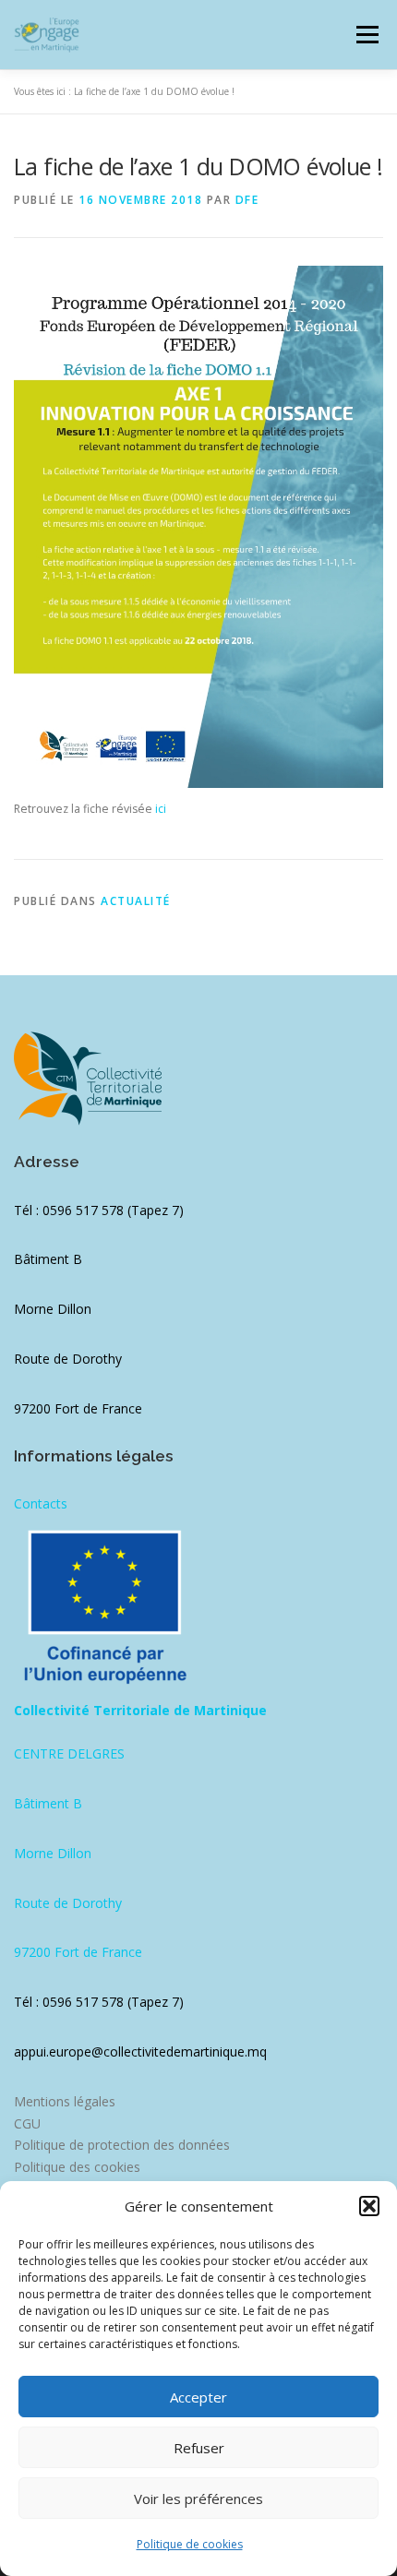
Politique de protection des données (122, 2145)
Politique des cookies (77, 2167)
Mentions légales (65, 2101)
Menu (366, 35)
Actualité (136, 901)
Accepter (198, 2397)
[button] (369, 2206)
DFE (247, 200)
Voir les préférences (198, 2498)
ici (161, 809)
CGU (27, 2123)
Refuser (199, 2448)
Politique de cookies (190, 2544)
